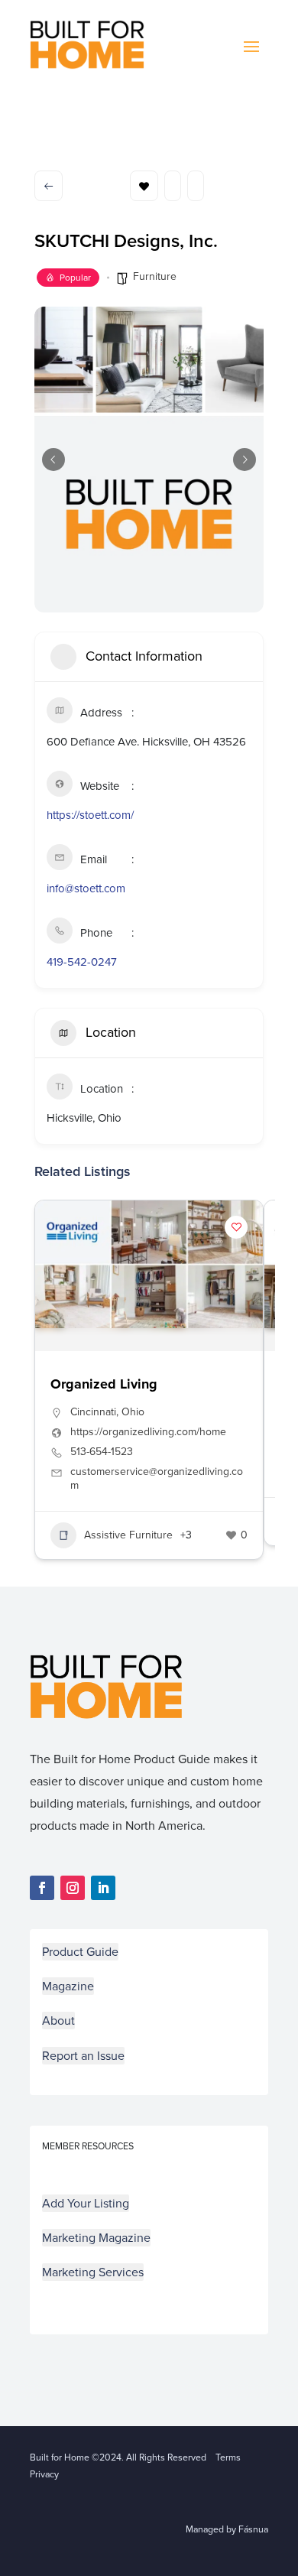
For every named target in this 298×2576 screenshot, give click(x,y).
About (58, 2021)
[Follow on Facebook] (42, 1888)
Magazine (68, 1986)
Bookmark (144, 186)
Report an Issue (83, 2056)
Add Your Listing (86, 2203)
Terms (228, 2457)
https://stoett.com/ (90, 815)
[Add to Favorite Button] (236, 1227)
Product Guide (80, 1952)
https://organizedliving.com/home (148, 1432)
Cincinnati (93, 1412)
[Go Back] (49, 186)
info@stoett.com (86, 888)
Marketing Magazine (96, 2238)
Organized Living (104, 1384)
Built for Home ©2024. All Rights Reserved (123, 2457)
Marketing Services (93, 2272)
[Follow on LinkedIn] (103, 1888)
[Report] (196, 186)
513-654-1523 (102, 1452)
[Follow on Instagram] (73, 1888)
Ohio (133, 1412)
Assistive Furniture (128, 1535)
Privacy (44, 2474)
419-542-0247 (82, 962)
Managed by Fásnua (227, 2529)
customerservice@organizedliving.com (157, 1479)
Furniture (155, 276)
